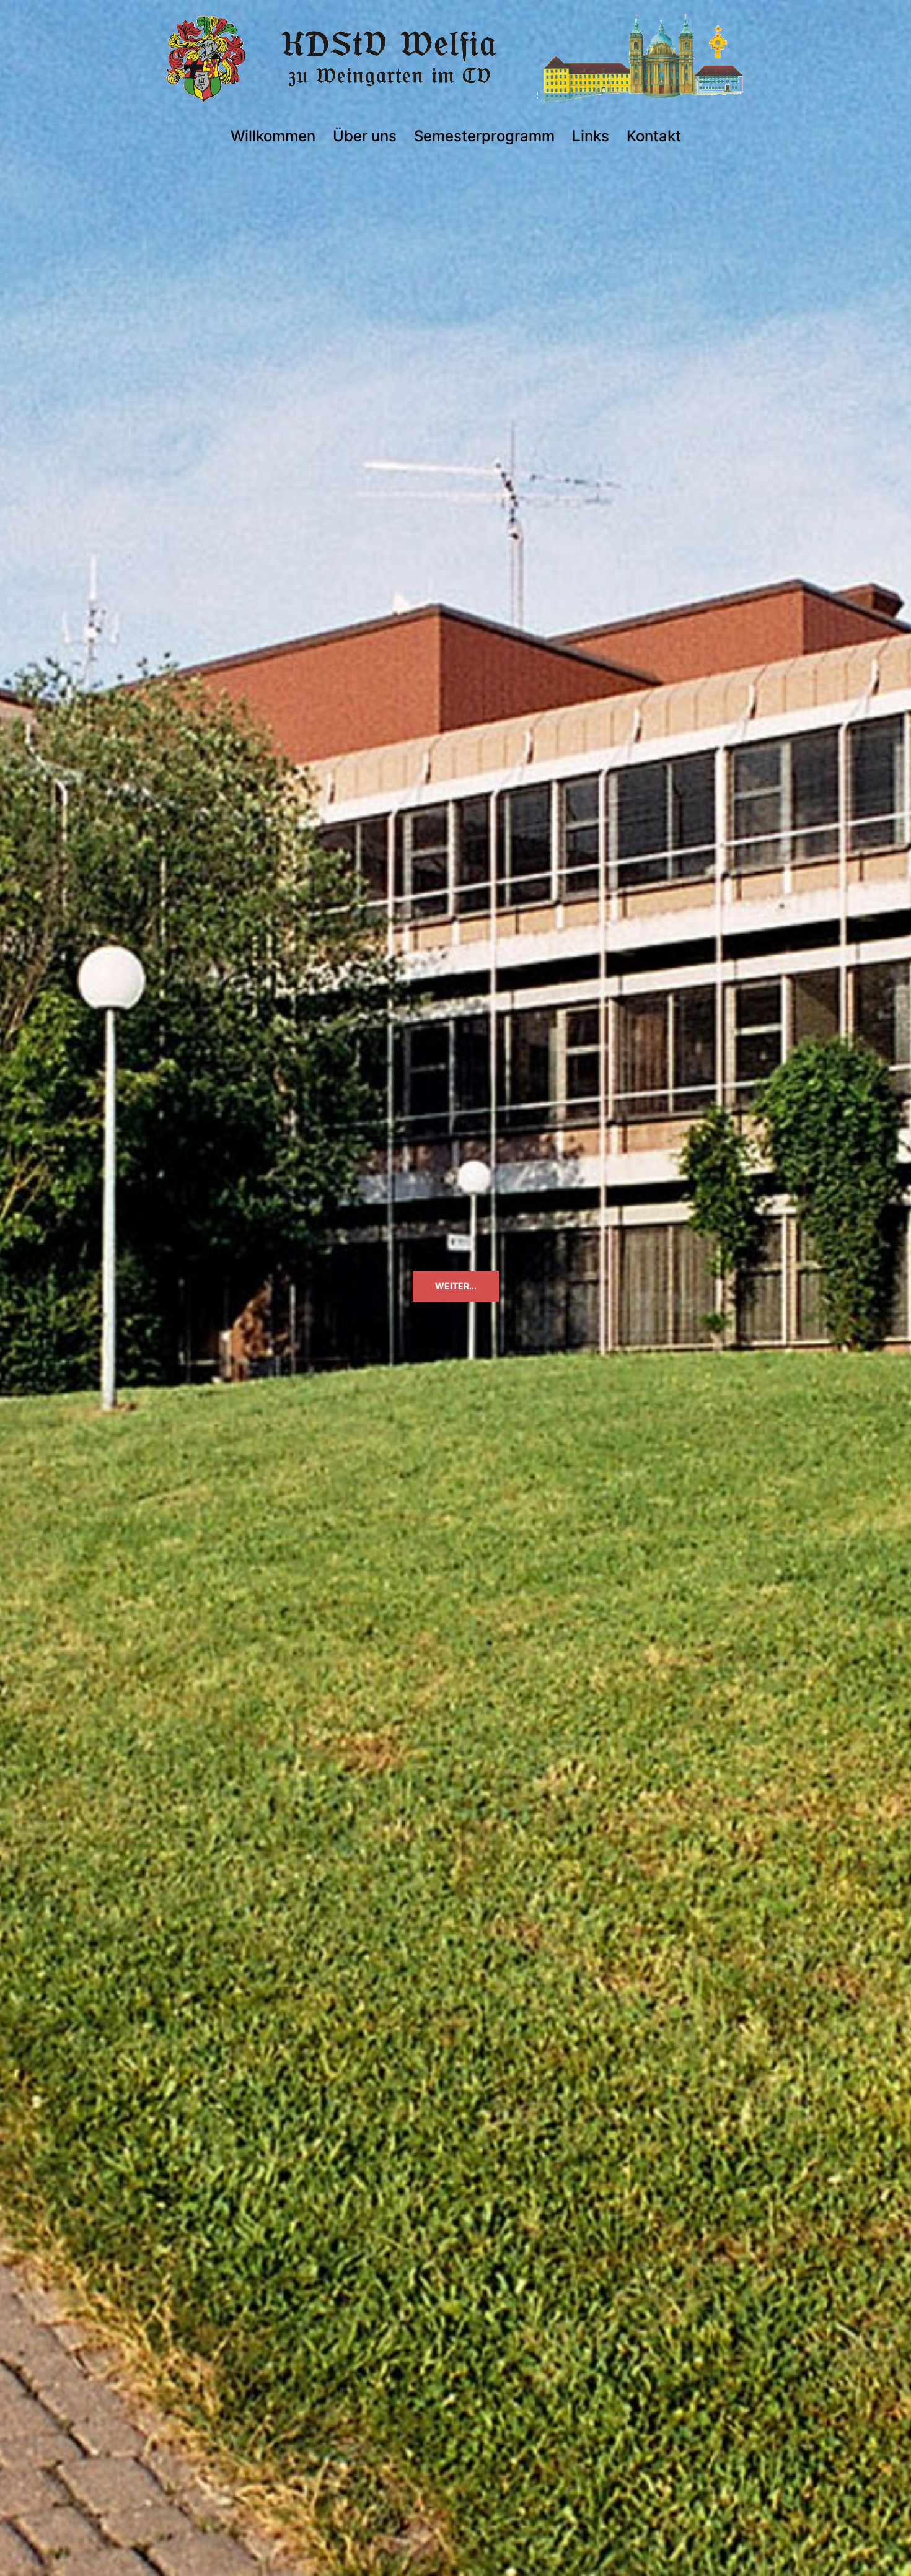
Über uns (365, 136)
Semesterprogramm (484, 136)
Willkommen (273, 136)
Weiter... (456, 1286)
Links (591, 136)
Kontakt (654, 136)
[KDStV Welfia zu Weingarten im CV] (456, 63)
